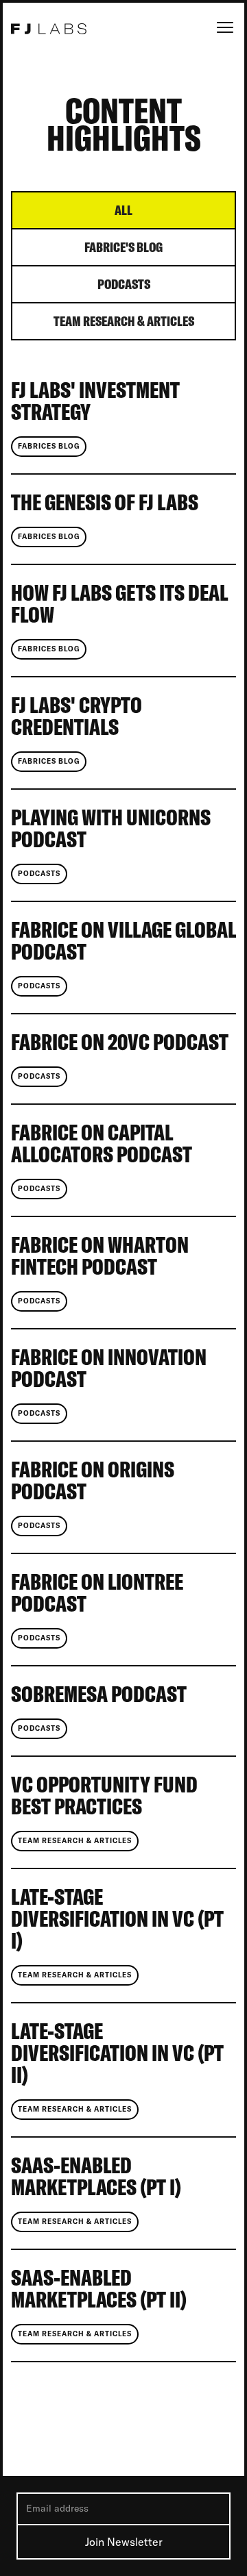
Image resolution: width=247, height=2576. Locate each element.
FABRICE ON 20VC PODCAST (120, 1043)
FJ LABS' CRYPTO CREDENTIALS (77, 717)
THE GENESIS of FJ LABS (105, 503)
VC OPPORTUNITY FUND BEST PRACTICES (104, 1797)
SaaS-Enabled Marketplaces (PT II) (99, 2290)
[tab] (123, 211)
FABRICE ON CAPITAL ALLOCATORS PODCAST (102, 1145)
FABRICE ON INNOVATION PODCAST (109, 1369)
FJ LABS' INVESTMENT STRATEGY (95, 402)
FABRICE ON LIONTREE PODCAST (97, 1594)
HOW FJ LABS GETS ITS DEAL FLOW (119, 605)
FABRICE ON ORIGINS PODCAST (93, 1481)
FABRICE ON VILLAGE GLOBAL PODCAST (123, 942)
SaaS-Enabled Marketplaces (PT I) (96, 2177)
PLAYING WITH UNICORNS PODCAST (111, 829)
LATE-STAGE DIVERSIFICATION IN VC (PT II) (117, 2054)
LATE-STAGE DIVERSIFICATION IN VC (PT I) (117, 1920)
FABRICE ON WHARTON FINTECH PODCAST (100, 1257)
